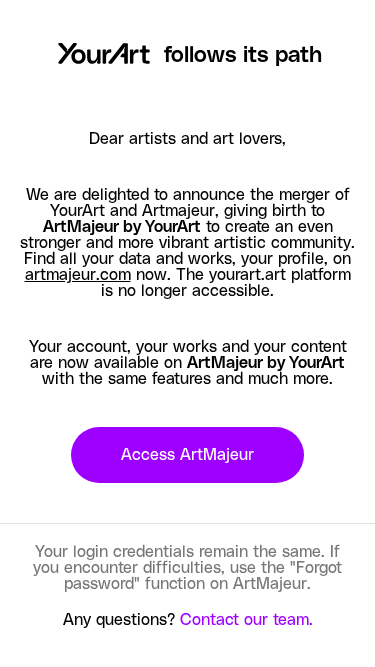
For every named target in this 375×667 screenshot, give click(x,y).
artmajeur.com (78, 275)
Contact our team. (246, 620)
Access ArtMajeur (187, 455)
